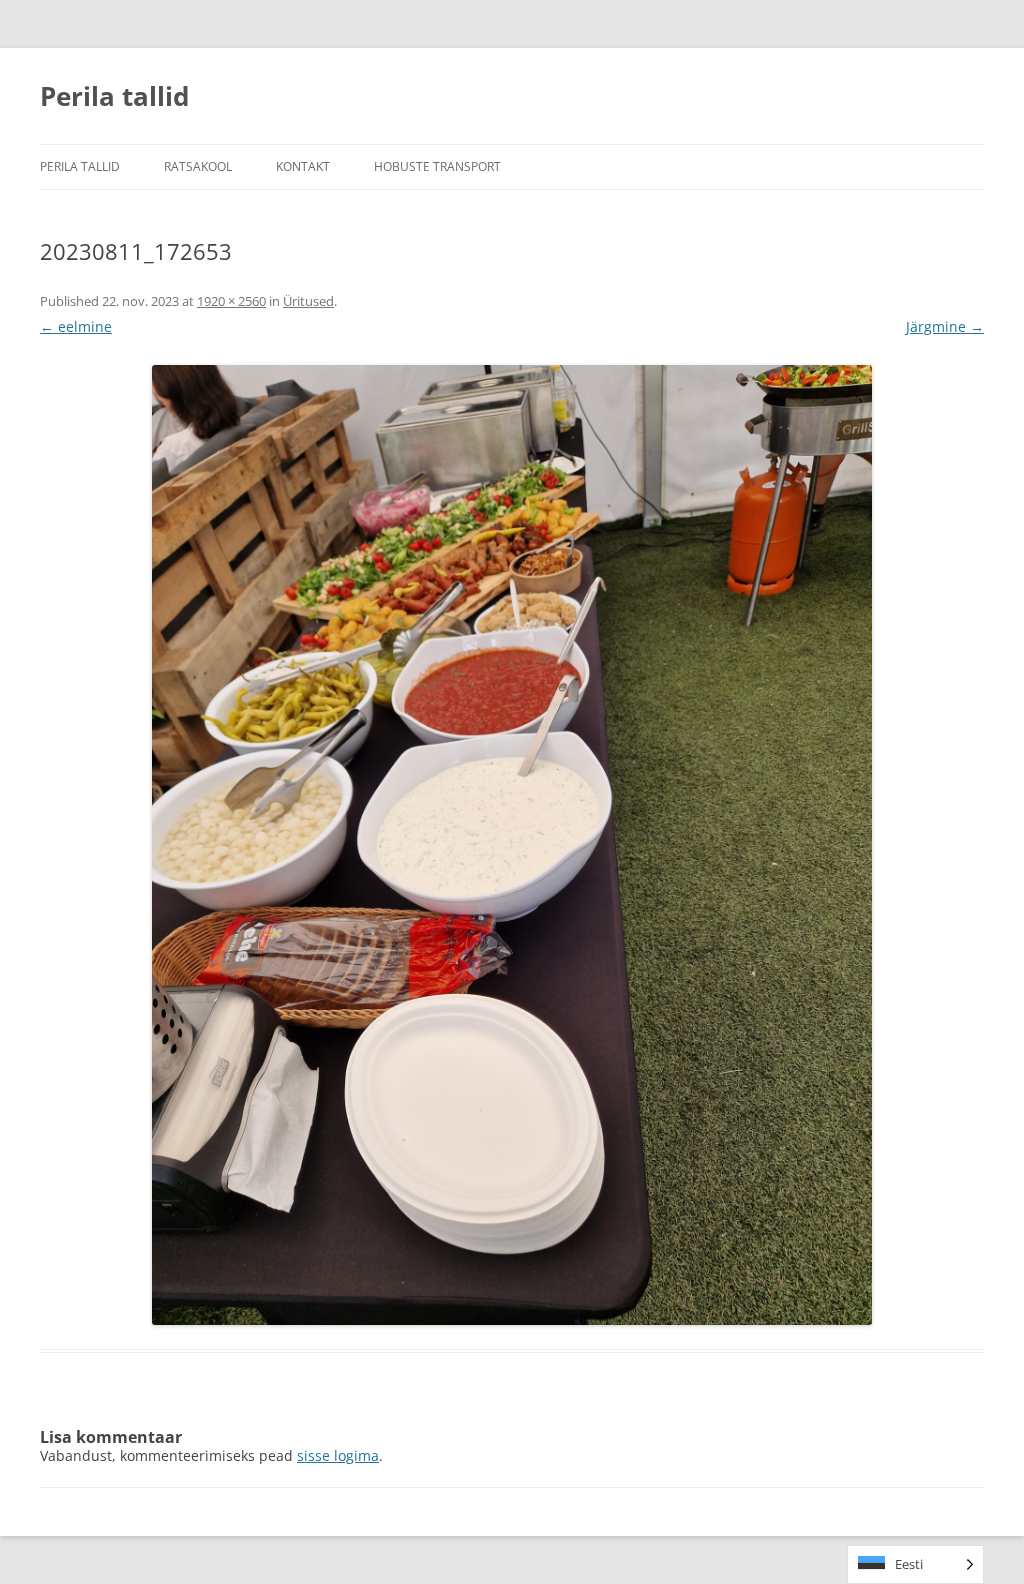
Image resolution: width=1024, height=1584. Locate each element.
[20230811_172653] (512, 845)
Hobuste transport (437, 166)
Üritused (308, 301)
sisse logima (338, 1455)
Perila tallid (114, 96)
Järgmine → (945, 326)
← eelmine (76, 326)
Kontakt (303, 166)
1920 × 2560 (231, 301)
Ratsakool (198, 166)
